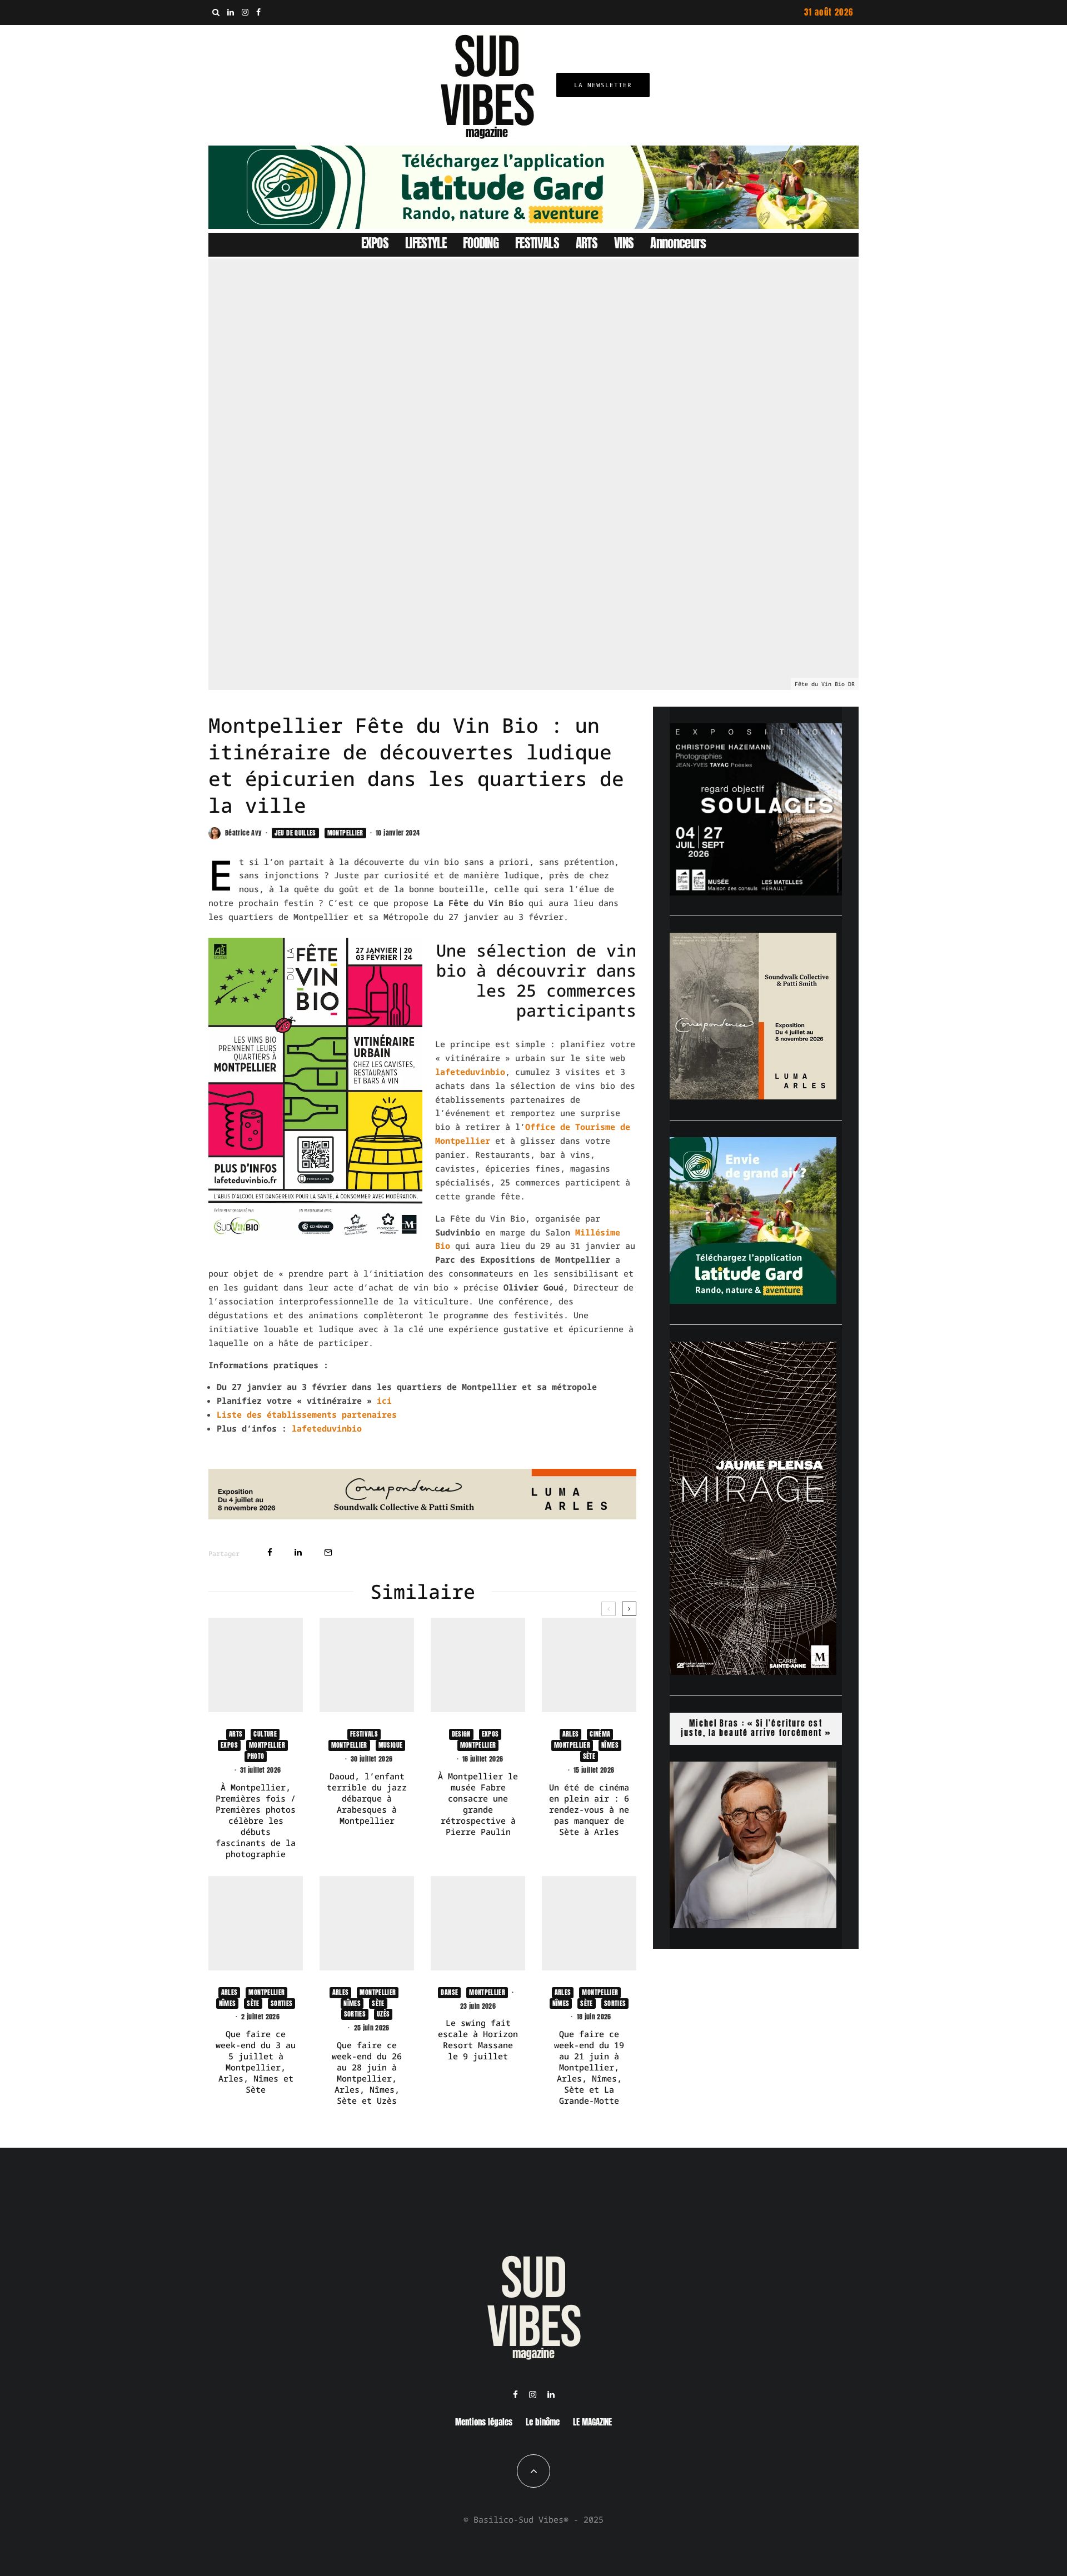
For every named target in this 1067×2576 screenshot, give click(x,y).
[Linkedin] (231, 12)
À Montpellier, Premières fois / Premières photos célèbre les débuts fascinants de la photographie (256, 1820)
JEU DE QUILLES (295, 833)
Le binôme (543, 2422)
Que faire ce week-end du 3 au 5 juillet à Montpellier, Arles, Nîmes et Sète (256, 2062)
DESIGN (461, 1734)
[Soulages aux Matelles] (756, 892)
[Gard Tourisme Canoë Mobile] (753, 1300)
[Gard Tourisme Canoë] (533, 226)
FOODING (481, 243)
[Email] (328, 1552)
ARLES (571, 1734)
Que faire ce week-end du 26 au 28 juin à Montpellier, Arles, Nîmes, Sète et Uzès (367, 2073)
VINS (624, 243)
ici (384, 1400)
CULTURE (265, 1734)
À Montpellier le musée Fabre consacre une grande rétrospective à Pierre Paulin (478, 1804)
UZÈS (383, 2014)
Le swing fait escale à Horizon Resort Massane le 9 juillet (478, 2039)
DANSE (449, 1992)
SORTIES (282, 2003)
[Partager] (270, 1552)
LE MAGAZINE (592, 2422)
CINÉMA (600, 1734)
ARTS (587, 243)
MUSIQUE (391, 1745)
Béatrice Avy (243, 833)
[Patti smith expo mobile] (753, 1096)
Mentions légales (484, 2422)
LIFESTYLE (426, 243)
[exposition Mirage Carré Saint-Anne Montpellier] (753, 1672)
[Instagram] (245, 12)
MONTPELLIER (345, 833)
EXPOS (375, 243)
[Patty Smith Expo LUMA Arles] (422, 1516)
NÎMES (610, 1745)
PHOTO (256, 1756)
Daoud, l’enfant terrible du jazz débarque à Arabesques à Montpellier (367, 1798)
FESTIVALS (537, 243)
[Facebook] (258, 12)
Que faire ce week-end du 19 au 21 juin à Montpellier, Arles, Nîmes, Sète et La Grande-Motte (589, 2067)
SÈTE (589, 1756)
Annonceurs (678, 243)
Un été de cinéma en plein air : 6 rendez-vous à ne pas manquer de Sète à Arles (589, 1809)
